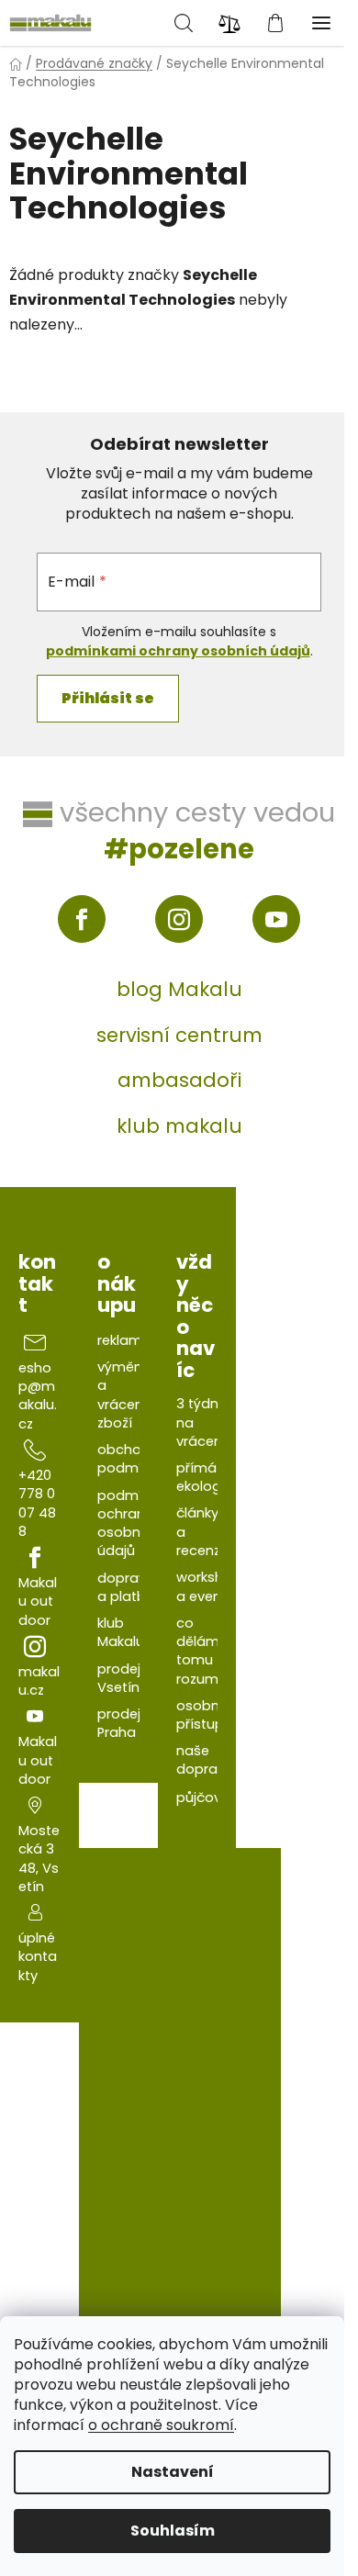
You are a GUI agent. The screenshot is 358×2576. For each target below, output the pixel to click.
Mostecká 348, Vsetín (39, 1859)
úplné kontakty (38, 1957)
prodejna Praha (128, 1723)
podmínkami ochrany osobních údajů (178, 651)
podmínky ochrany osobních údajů (131, 1523)
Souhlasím (173, 2531)
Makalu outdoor (38, 1602)
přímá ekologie (204, 1477)
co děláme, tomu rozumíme (210, 1651)
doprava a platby (126, 1587)
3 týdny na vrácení (201, 1422)
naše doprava (205, 1760)
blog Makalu (179, 989)
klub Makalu (121, 1632)
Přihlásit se (108, 698)
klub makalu (179, 1126)
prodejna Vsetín (128, 1678)
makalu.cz (39, 1681)
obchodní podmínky (131, 1459)
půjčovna (207, 1798)
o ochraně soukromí (161, 2425)
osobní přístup (200, 1715)
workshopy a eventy (213, 1586)
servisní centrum (179, 1035)
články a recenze (202, 1532)
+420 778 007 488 (37, 1503)
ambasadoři (179, 1080)
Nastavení (173, 2472)
